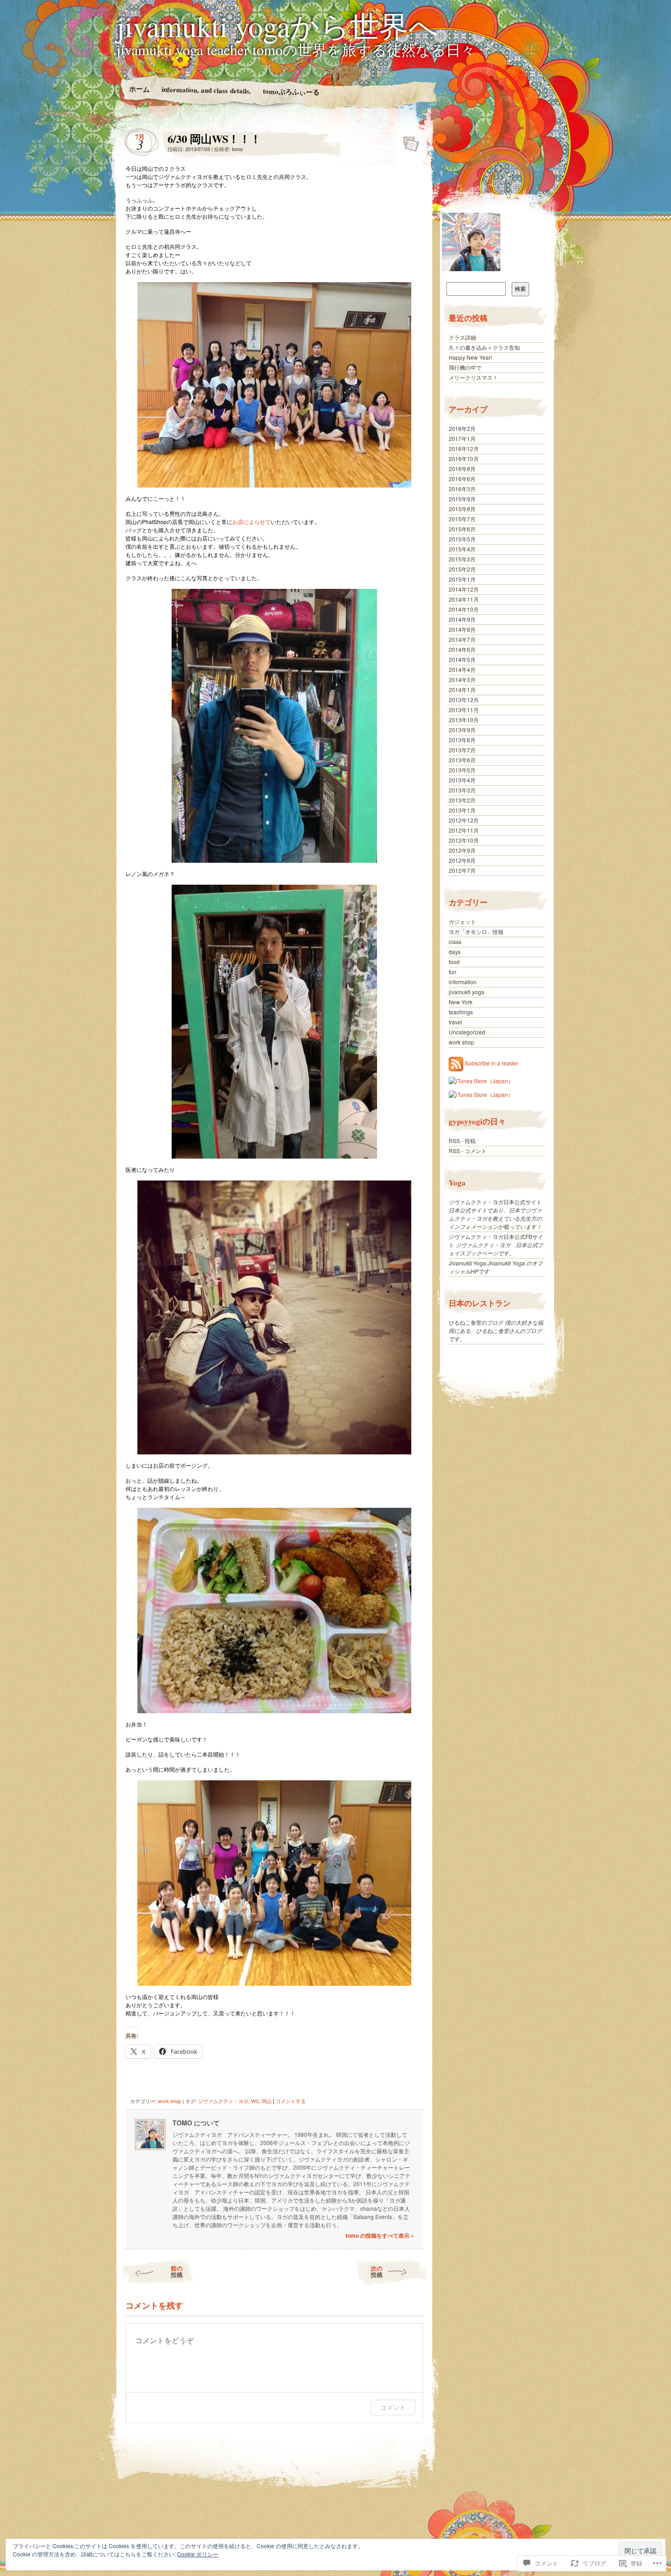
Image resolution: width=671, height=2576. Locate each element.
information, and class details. (206, 90)
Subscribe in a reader (491, 1063)
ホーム (139, 89)
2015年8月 (462, 509)
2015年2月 (462, 569)
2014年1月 (462, 690)
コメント (393, 2407)
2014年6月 (462, 649)
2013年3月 (462, 790)
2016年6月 (462, 479)
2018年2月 (462, 428)
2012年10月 (464, 840)
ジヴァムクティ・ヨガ (223, 2101)
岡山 (267, 2101)
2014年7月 (462, 639)
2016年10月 (464, 459)
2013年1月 (462, 810)
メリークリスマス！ (473, 377)
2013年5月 (462, 770)
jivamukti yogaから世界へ (278, 26)
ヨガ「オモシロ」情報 (476, 931)
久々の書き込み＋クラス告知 (484, 347)
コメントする (291, 2101)
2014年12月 (464, 589)
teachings (461, 1012)
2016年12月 (464, 449)
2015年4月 (462, 549)
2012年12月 (464, 820)
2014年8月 (462, 629)
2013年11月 (464, 710)
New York (461, 1002)
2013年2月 (462, 800)
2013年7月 (462, 750)
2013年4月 (462, 780)
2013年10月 (464, 720)
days (455, 952)
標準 (408, 141)
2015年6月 (462, 529)
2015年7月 (462, 519)
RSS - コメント (468, 1151)
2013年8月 (462, 740)
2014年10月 (464, 609)
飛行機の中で (465, 367)
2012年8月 (462, 860)
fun (453, 972)
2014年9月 (462, 619)
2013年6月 (462, 760)
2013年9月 (462, 730)
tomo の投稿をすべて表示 (380, 2235)
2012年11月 (464, 830)
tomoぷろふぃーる (291, 91)
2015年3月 (462, 559)
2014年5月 (462, 659)
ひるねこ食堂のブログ (476, 1322)
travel (456, 1022)
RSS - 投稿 (462, 1141)
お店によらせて (252, 522)
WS (255, 2101)
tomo (237, 149)
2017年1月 (462, 438)
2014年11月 (464, 599)
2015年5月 (462, 539)
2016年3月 (462, 489)
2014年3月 (462, 679)
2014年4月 (462, 669)
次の (377, 2271)
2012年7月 (462, 870)
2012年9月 (462, 850)
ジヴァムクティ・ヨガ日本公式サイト (495, 1202)
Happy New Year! (470, 357)
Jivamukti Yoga (467, 1263)
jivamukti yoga (467, 992)
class (455, 942)
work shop (170, 2101)
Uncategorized (467, 1032)
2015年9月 (462, 499)
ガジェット (462, 921)
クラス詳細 (462, 337)
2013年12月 (464, 700)
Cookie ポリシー (198, 2554)
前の (177, 2271)
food (454, 962)
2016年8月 (462, 469)
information (463, 982)
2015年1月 (462, 579)
